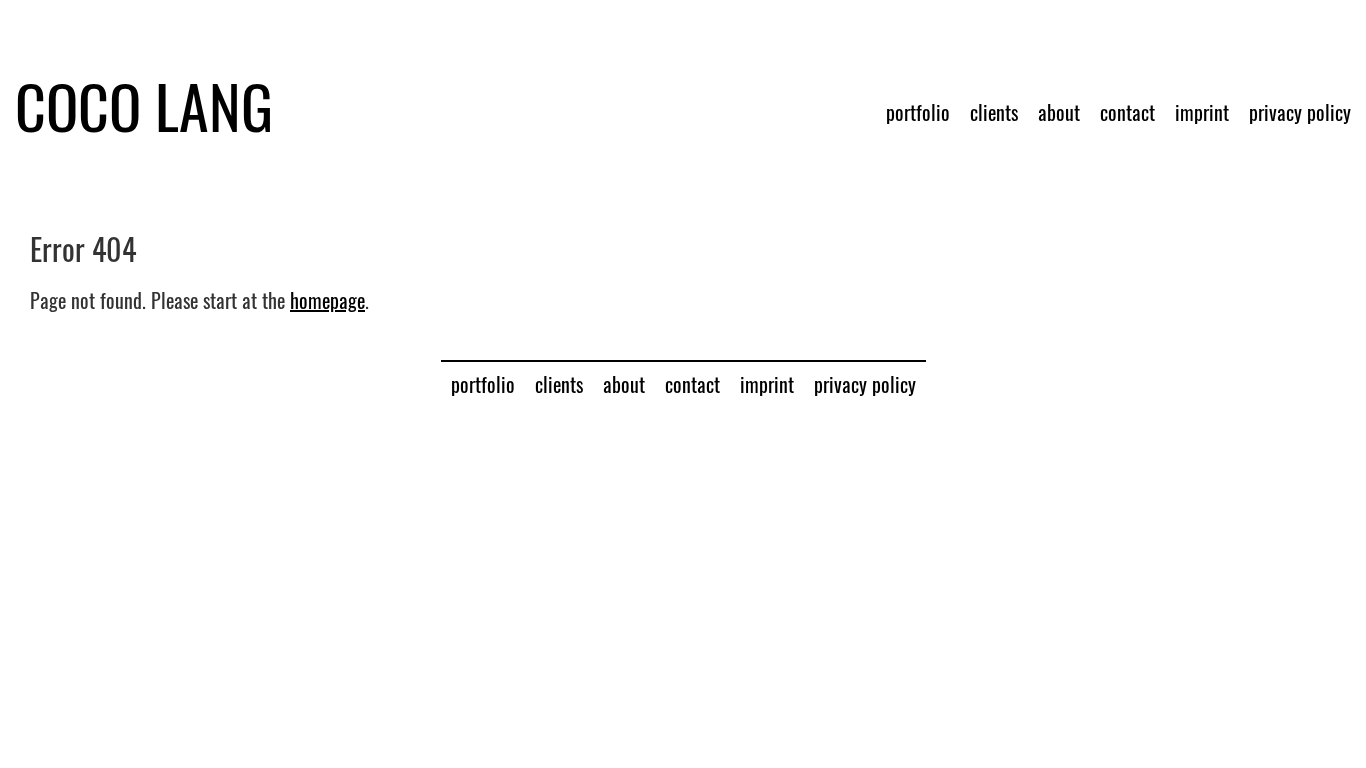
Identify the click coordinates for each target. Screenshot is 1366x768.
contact (1127, 112)
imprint (1202, 112)
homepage (327, 300)
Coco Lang (144, 105)
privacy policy (1300, 112)
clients (994, 112)
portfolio (918, 112)
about (1059, 112)
